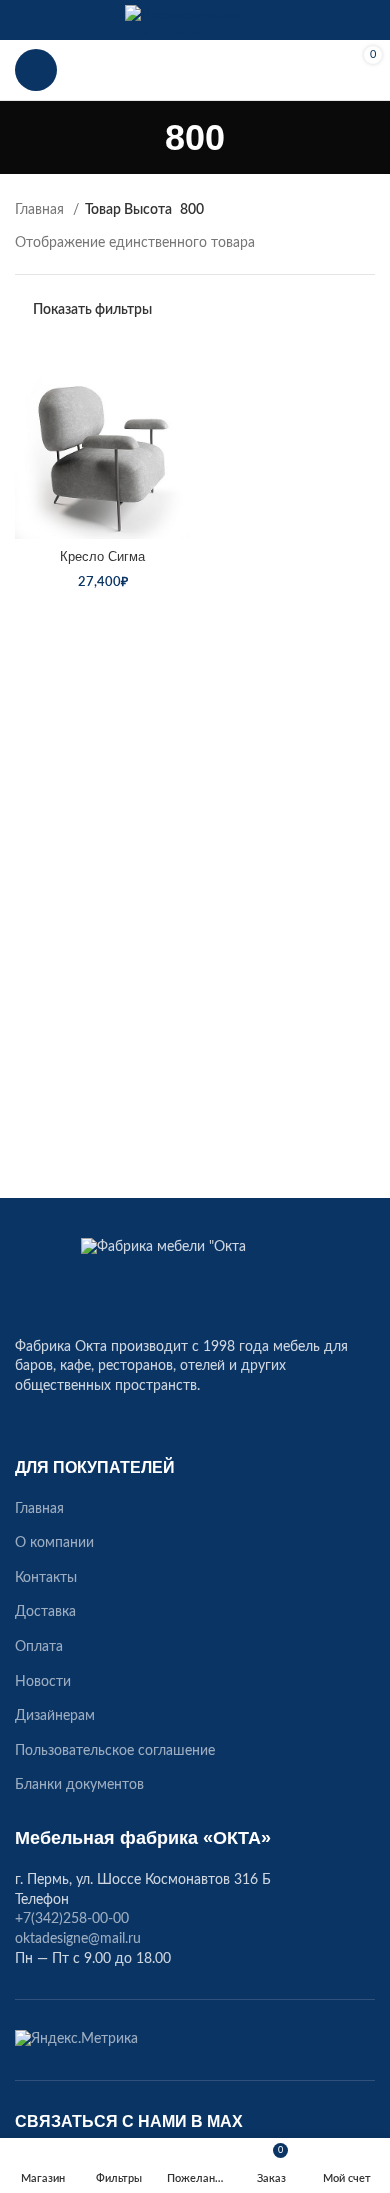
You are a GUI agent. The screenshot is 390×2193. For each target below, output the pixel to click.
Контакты (46, 1578)
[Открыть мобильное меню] (36, 70)
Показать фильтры (92, 310)
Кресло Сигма (102, 557)
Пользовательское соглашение (115, 1751)
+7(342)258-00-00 (195, 70)
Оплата (39, 1647)
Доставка (45, 1612)
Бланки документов (79, 1785)
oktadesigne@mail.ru (78, 1939)
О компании (54, 1543)
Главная (41, 210)
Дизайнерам (55, 1716)
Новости (43, 1682)
